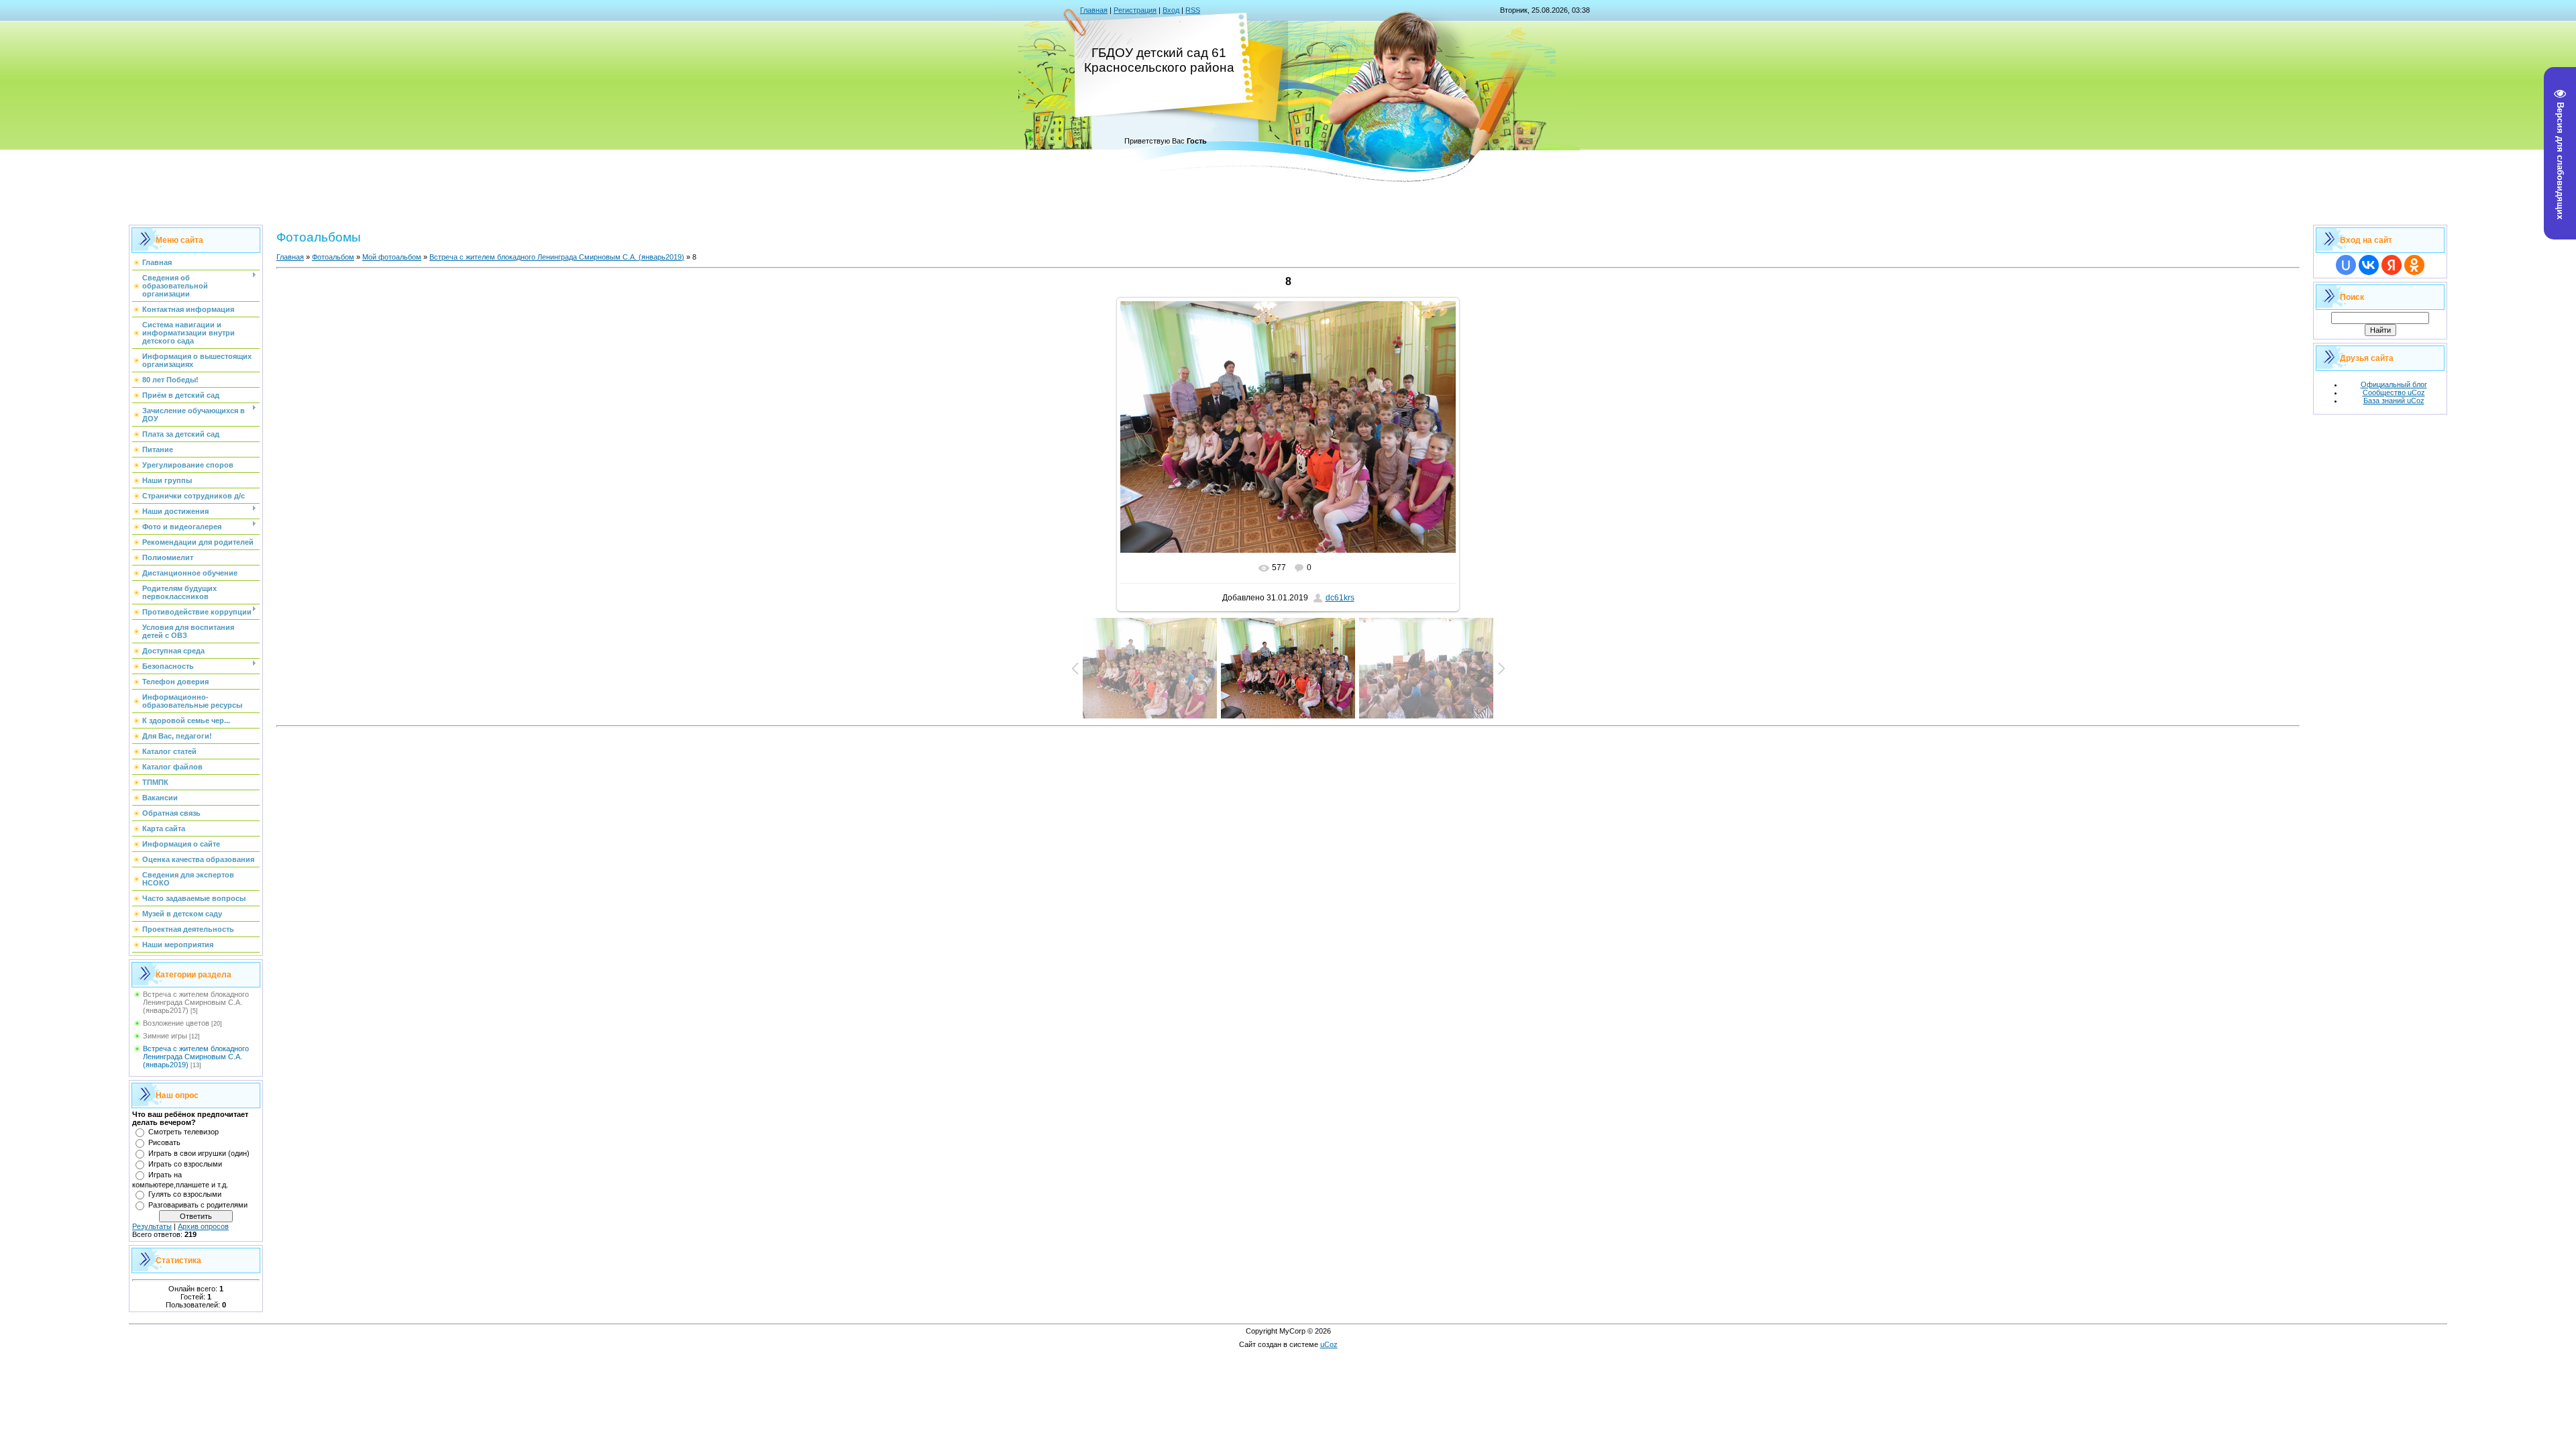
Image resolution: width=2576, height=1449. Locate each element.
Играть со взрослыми (185, 1164)
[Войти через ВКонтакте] (2369, 265)
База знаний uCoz (2394, 400)
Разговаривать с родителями (198, 1205)
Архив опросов (203, 1226)
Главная (1094, 10)
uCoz (1329, 1344)
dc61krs (1340, 598)
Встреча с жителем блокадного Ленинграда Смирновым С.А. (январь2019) (196, 1057)
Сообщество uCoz (2394, 392)
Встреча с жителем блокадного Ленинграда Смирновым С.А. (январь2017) (196, 1002)
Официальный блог (2394, 384)
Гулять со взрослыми (185, 1194)
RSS (1193, 10)
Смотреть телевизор (183, 1132)
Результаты (152, 1226)
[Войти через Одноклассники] (2414, 265)
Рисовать (164, 1142)
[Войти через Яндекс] (2392, 265)
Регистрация (1135, 10)
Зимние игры (165, 1036)
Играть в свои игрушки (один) (199, 1153)
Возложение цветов (176, 1023)
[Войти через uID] (2346, 265)
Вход (1171, 10)
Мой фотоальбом (392, 257)
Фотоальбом (333, 257)
